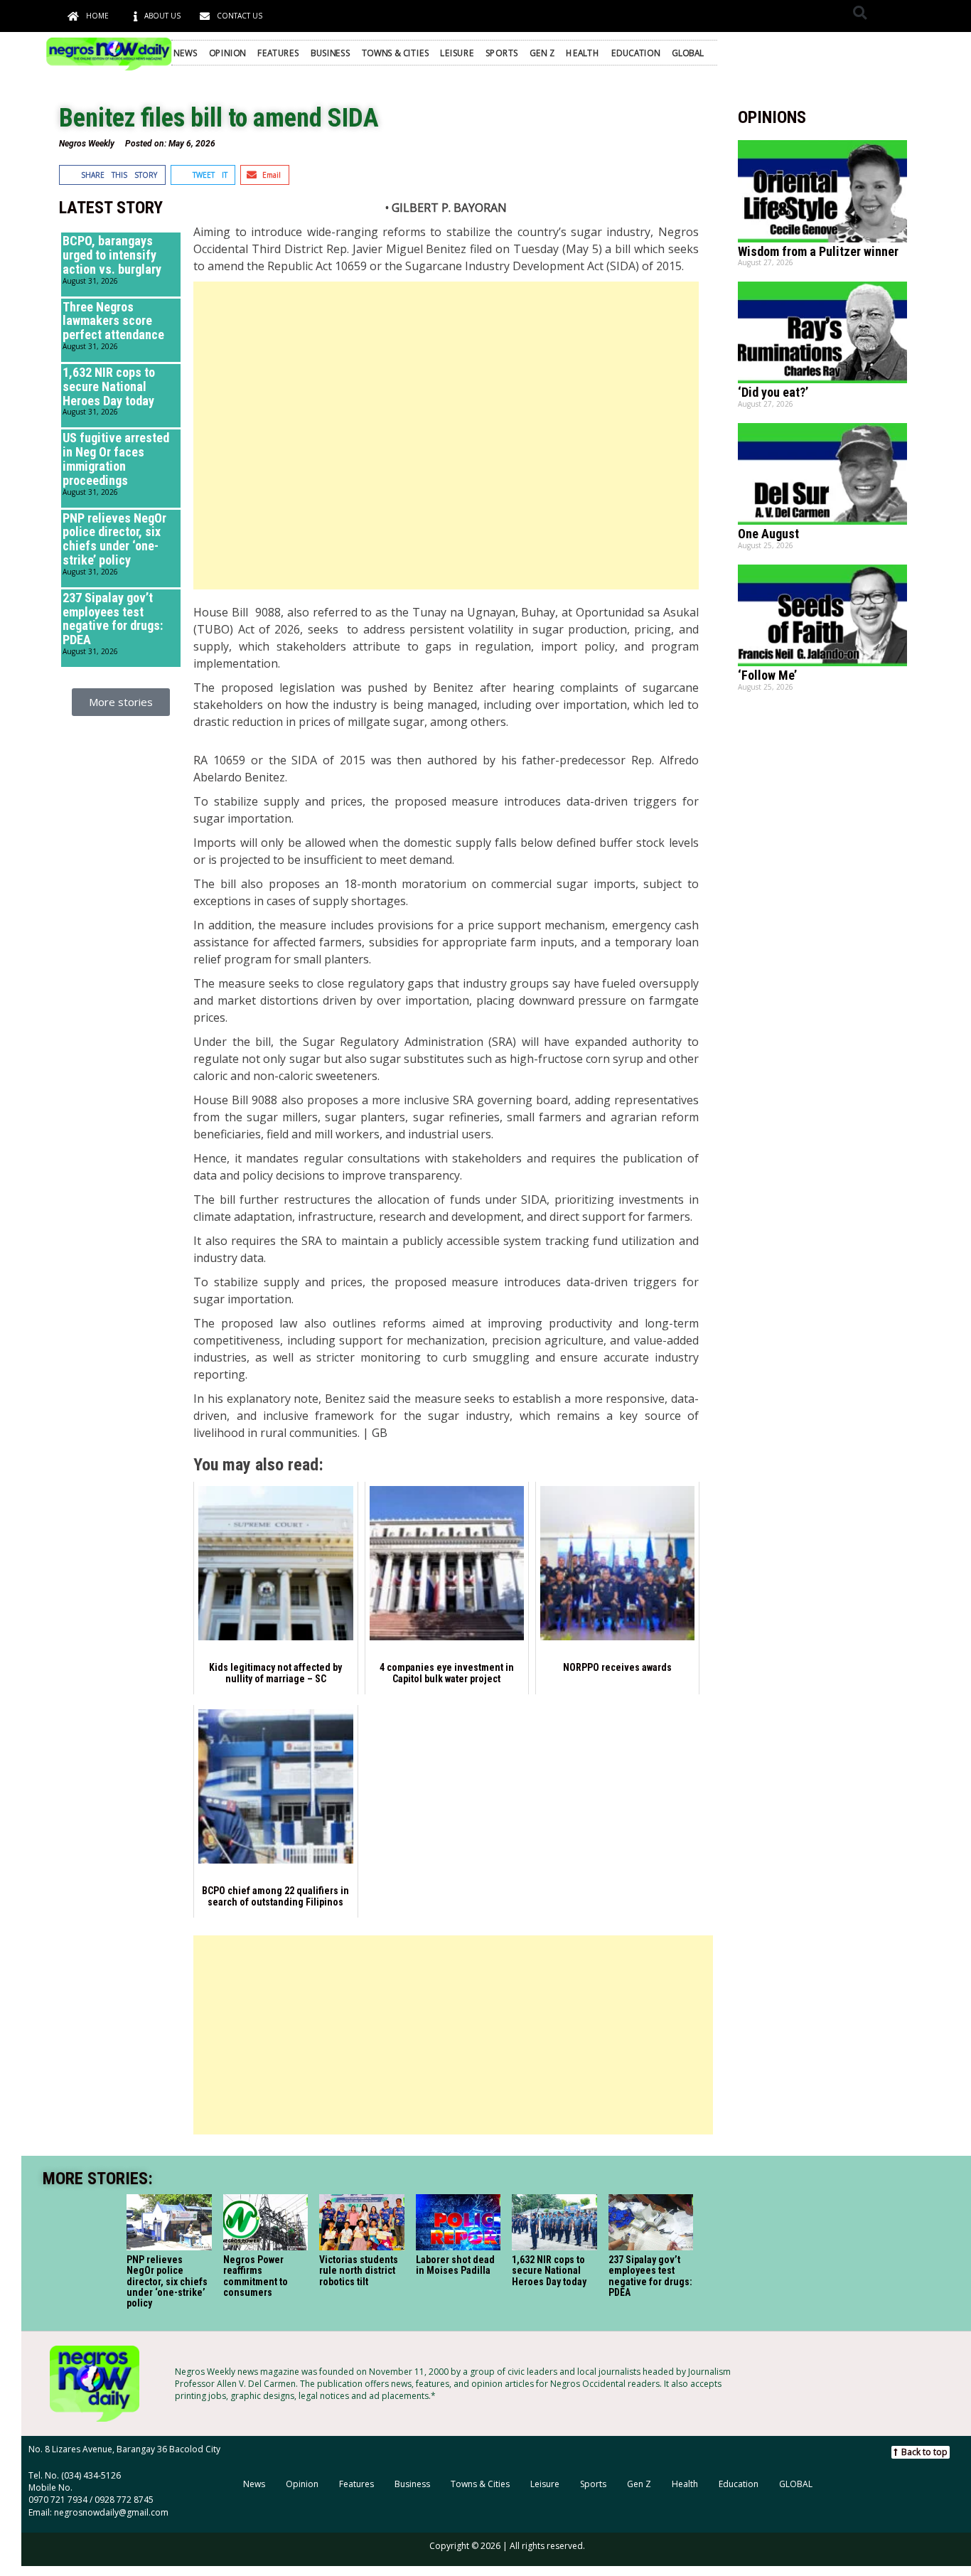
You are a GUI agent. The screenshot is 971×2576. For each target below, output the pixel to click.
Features (278, 53)
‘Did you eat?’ (773, 392)
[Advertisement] (446, 435)
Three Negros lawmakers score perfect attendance (113, 321)
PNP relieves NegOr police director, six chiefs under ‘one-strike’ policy (114, 539)
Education (635, 53)
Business (330, 53)
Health (583, 53)
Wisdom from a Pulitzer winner (818, 251)
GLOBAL (688, 53)
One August (768, 534)
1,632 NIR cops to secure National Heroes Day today (109, 386)
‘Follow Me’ (767, 675)
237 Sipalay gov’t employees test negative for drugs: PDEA (113, 619)
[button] (860, 12)
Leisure (457, 53)
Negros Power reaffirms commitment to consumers (255, 2276)
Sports (502, 53)
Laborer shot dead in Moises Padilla (455, 2265)
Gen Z (542, 53)
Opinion (227, 53)
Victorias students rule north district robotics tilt (359, 2271)
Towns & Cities (395, 53)
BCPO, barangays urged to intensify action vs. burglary (112, 255)
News (185, 53)
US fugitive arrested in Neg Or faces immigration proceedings (116, 459)
